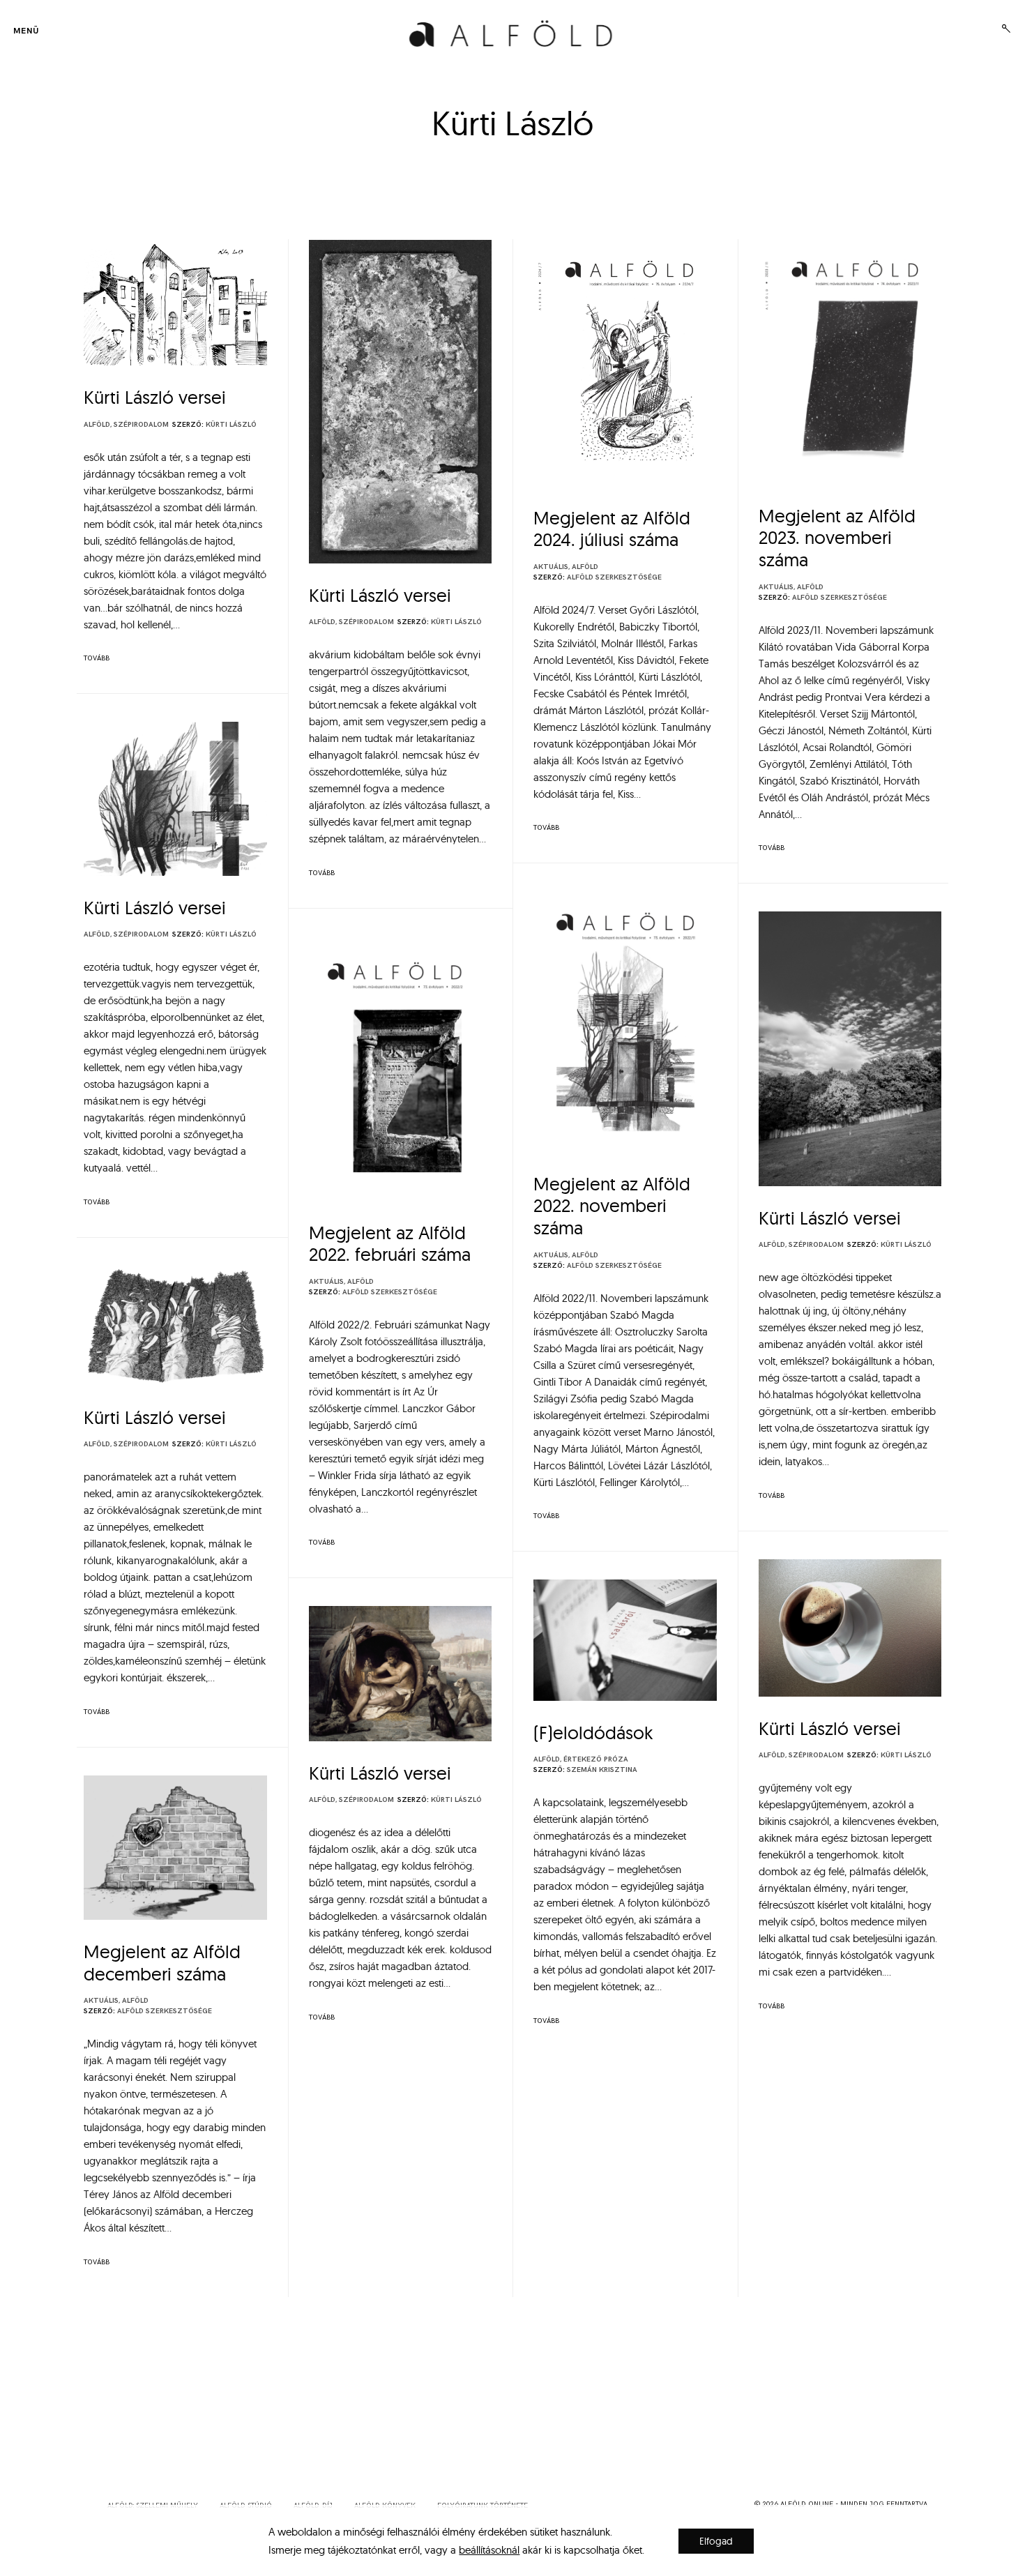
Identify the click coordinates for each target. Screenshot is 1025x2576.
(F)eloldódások (593, 1733)
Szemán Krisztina (602, 1770)
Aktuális (551, 567)
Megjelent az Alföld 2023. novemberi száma (837, 538)
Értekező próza (596, 1759)
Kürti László (231, 425)
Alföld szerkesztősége (614, 577)
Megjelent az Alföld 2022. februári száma (390, 1244)
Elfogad (716, 2541)
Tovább (97, 658)
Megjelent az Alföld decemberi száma (162, 1963)
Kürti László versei (155, 397)
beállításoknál (489, 2550)
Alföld (97, 425)
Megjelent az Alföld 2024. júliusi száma (612, 529)
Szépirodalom (141, 425)
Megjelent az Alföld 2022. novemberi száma (612, 1206)
